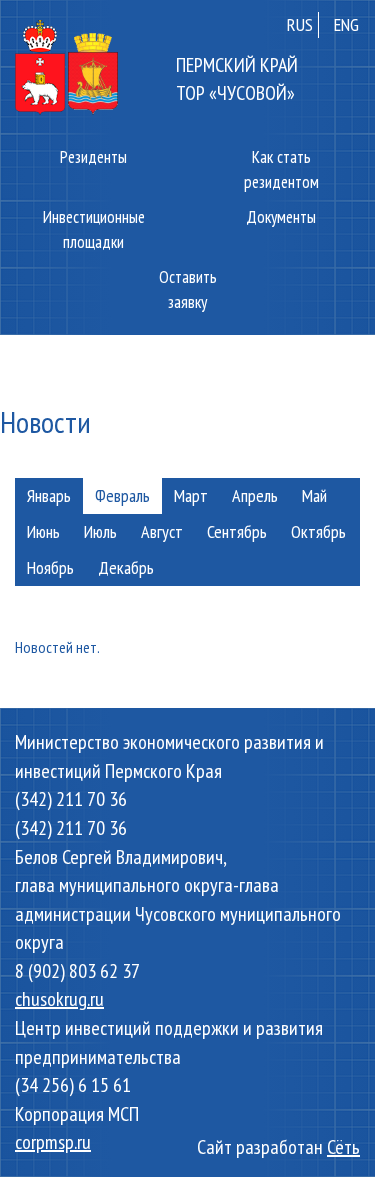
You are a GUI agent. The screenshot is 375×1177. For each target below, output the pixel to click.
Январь (49, 495)
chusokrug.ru (59, 999)
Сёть (343, 1147)
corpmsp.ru (53, 1142)
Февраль (122, 495)
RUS (300, 24)
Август (162, 531)
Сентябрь (237, 531)
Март (191, 495)
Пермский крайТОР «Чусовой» (237, 79)
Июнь (43, 531)
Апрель (255, 495)
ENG (346, 24)
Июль (100, 531)
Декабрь (126, 567)
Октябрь (318, 531)
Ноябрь (50, 567)
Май (314, 495)
